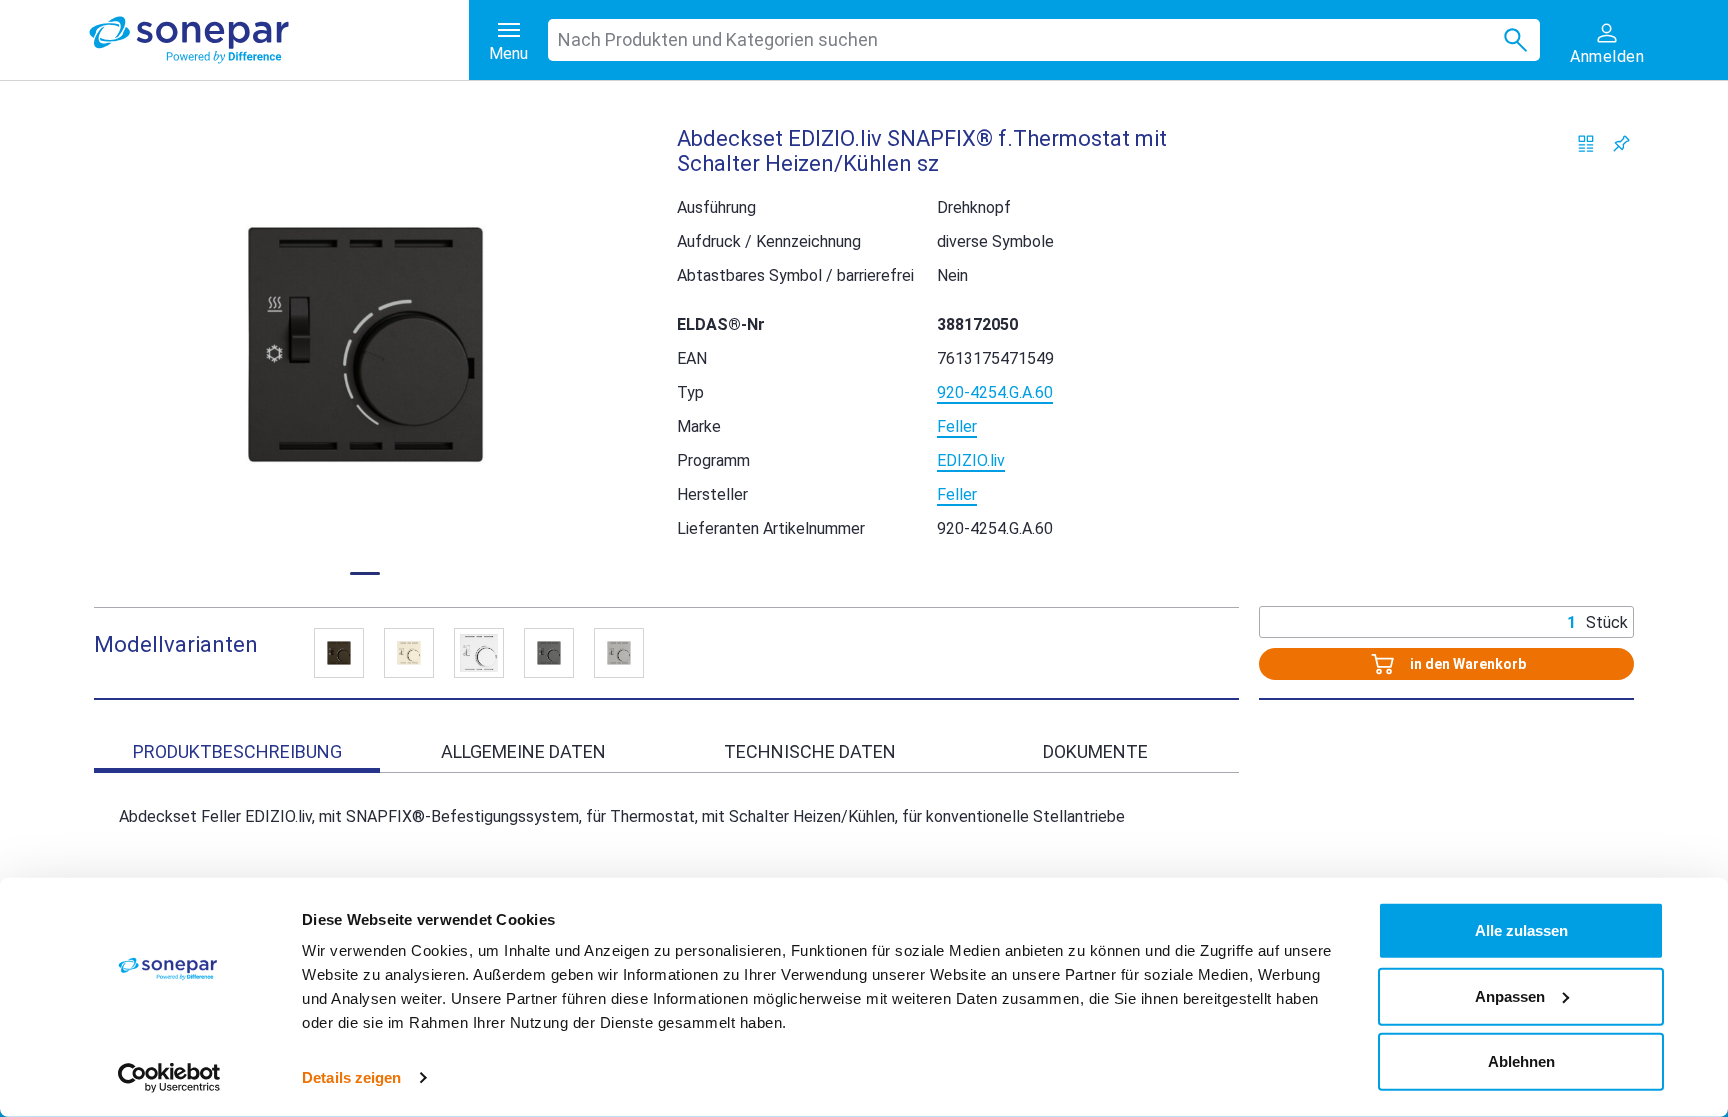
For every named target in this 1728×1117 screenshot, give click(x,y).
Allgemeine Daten (523, 751)
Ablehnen (1521, 1061)
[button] (365, 344)
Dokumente (1095, 751)
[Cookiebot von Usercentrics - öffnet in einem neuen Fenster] (169, 1078)
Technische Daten (810, 751)
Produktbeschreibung (237, 751)
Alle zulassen (1521, 930)
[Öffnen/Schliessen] (339, 653)
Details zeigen (351, 1077)
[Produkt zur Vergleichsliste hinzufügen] (1586, 143)
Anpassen (1510, 995)
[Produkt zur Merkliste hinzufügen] (1621, 143)
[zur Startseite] (279, 40)
